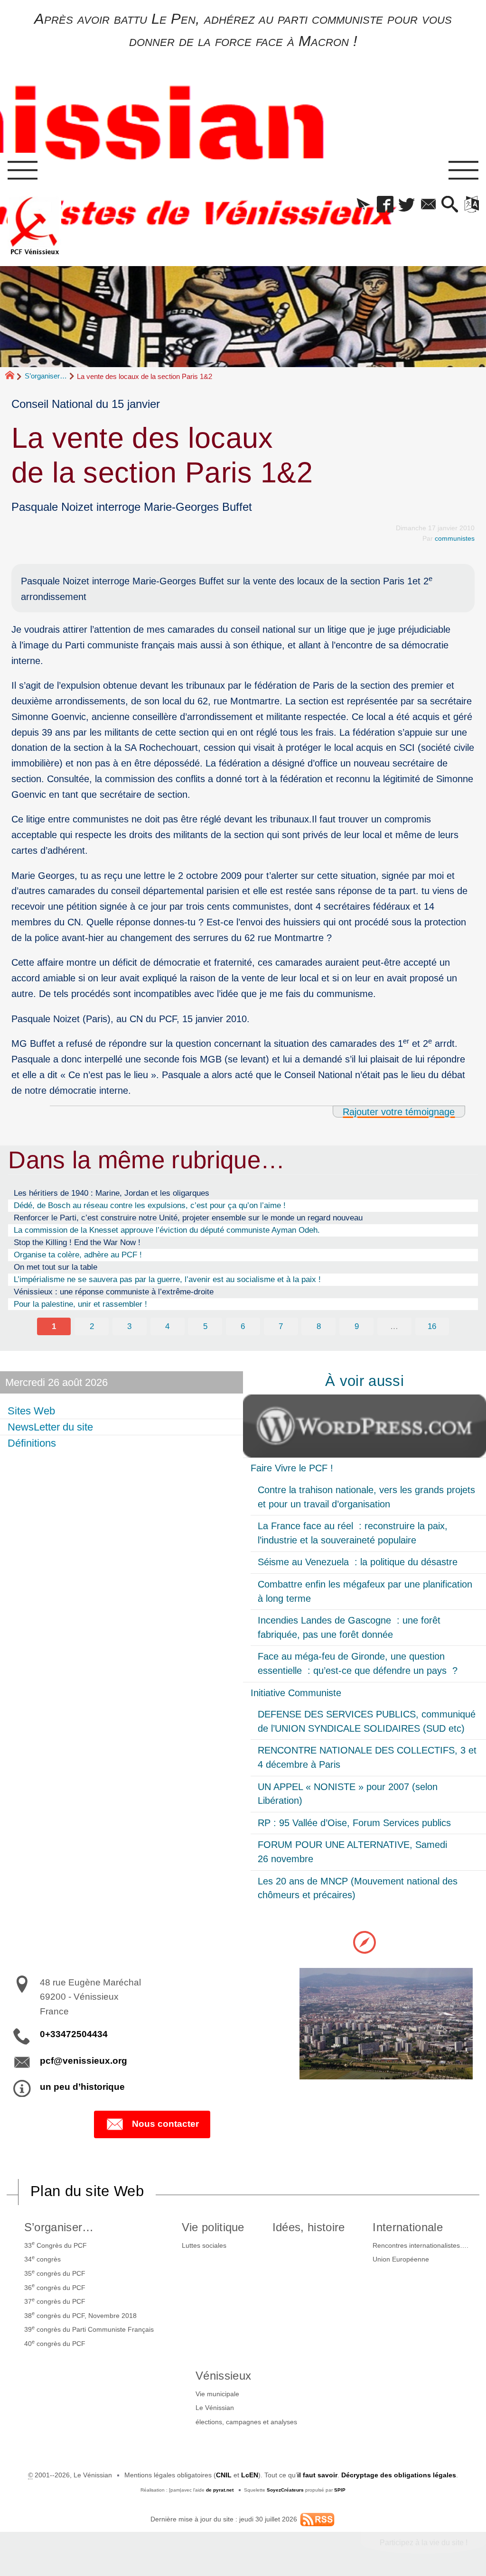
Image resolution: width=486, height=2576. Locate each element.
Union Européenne (401, 2259)
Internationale (407, 2227)
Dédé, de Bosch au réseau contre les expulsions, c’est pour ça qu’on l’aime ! (150, 1205)
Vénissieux (223, 2376)
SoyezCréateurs (285, 2490)
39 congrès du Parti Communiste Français (89, 2329)
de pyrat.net (220, 2490)
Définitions (32, 1443)
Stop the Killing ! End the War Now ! (77, 1242)
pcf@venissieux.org (84, 2061)
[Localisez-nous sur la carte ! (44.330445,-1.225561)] (364, 1942)
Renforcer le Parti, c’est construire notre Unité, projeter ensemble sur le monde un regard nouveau (188, 1218)
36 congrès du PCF (55, 2287)
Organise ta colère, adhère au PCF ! (78, 1255)
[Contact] (428, 205)
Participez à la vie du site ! (424, 2543)
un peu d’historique (82, 2087)
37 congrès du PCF (55, 2301)
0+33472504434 (74, 2034)
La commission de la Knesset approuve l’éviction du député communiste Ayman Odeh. (167, 1230)
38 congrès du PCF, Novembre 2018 (80, 2315)
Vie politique (213, 2227)
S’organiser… (46, 376)
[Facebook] (385, 205)
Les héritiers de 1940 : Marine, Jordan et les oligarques (112, 1193)
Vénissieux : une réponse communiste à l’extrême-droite (114, 1292)
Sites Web (31, 1411)
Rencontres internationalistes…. (421, 2245)
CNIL (224, 2475)
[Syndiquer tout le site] (317, 2519)
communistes (455, 538)
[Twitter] (407, 205)
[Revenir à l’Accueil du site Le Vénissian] (35, 226)
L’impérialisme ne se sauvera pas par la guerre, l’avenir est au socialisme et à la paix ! (167, 1279)
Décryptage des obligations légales (399, 2475)
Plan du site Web (87, 2191)
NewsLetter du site (50, 1427)
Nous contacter (165, 2124)
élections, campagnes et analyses (246, 2422)
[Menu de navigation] (22, 171)
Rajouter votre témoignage (399, 1112)
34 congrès (42, 2259)
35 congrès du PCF (55, 2273)
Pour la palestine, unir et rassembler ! (80, 1304)
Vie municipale (217, 2394)
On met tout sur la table (56, 1267)
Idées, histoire (309, 2227)
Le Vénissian (215, 2408)
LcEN (250, 2475)
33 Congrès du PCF (56, 2244)
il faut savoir (317, 2475)
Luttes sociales (204, 2245)
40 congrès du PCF (55, 2343)
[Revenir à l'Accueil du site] (14, 377)
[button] (363, 205)
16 (432, 1326)
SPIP (340, 2490)
